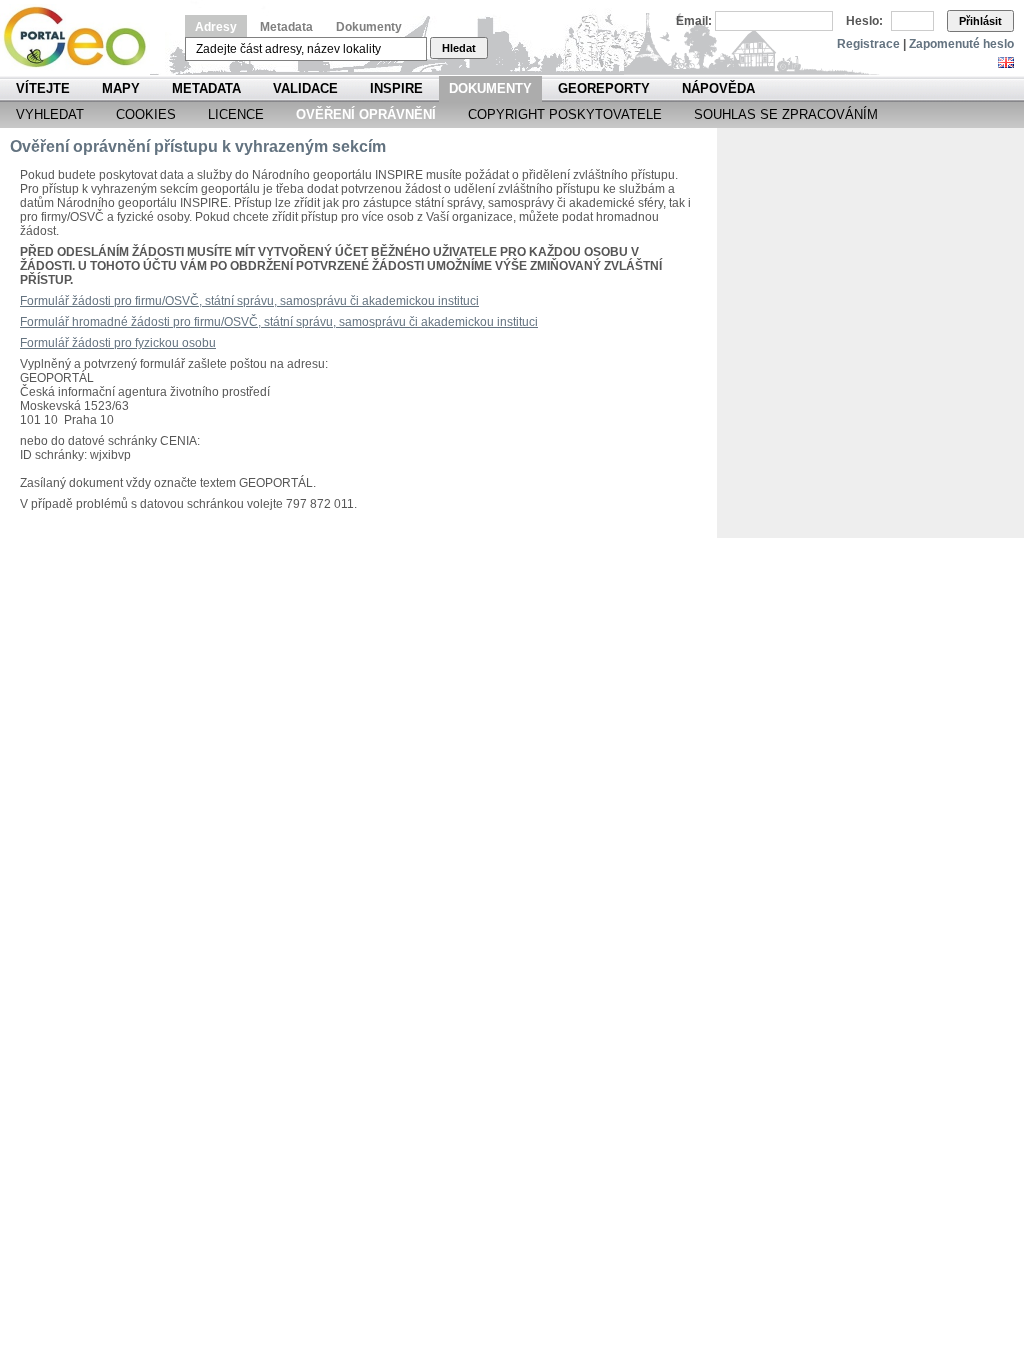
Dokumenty (369, 27)
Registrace (868, 44)
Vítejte (43, 88)
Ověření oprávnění (366, 114)
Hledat (459, 48)
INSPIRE (396, 88)
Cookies (146, 114)
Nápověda (718, 88)
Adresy (216, 27)
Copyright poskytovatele (565, 114)
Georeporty (604, 88)
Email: (694, 21)
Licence (236, 114)
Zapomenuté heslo (961, 44)
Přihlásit (980, 21)
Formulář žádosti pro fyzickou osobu (118, 343)
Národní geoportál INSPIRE (82, 37)
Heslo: (864, 21)
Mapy (121, 88)
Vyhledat (50, 114)
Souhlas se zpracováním (786, 114)
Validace (305, 88)
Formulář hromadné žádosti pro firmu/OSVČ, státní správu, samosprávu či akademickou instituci (279, 322)
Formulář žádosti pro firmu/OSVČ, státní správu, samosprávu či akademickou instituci (249, 301)
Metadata (286, 27)
